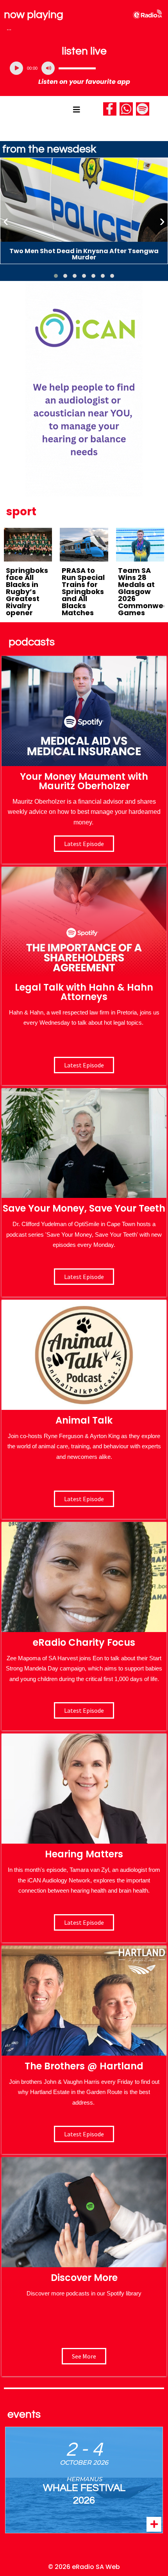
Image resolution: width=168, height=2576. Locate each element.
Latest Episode (84, 1277)
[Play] (16, 68)
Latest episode (84, 844)
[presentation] (6, 221)
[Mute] (48, 68)
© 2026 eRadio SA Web (84, 2567)
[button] (56, 276)
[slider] (77, 68)
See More (84, 2356)
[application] (84, 68)
